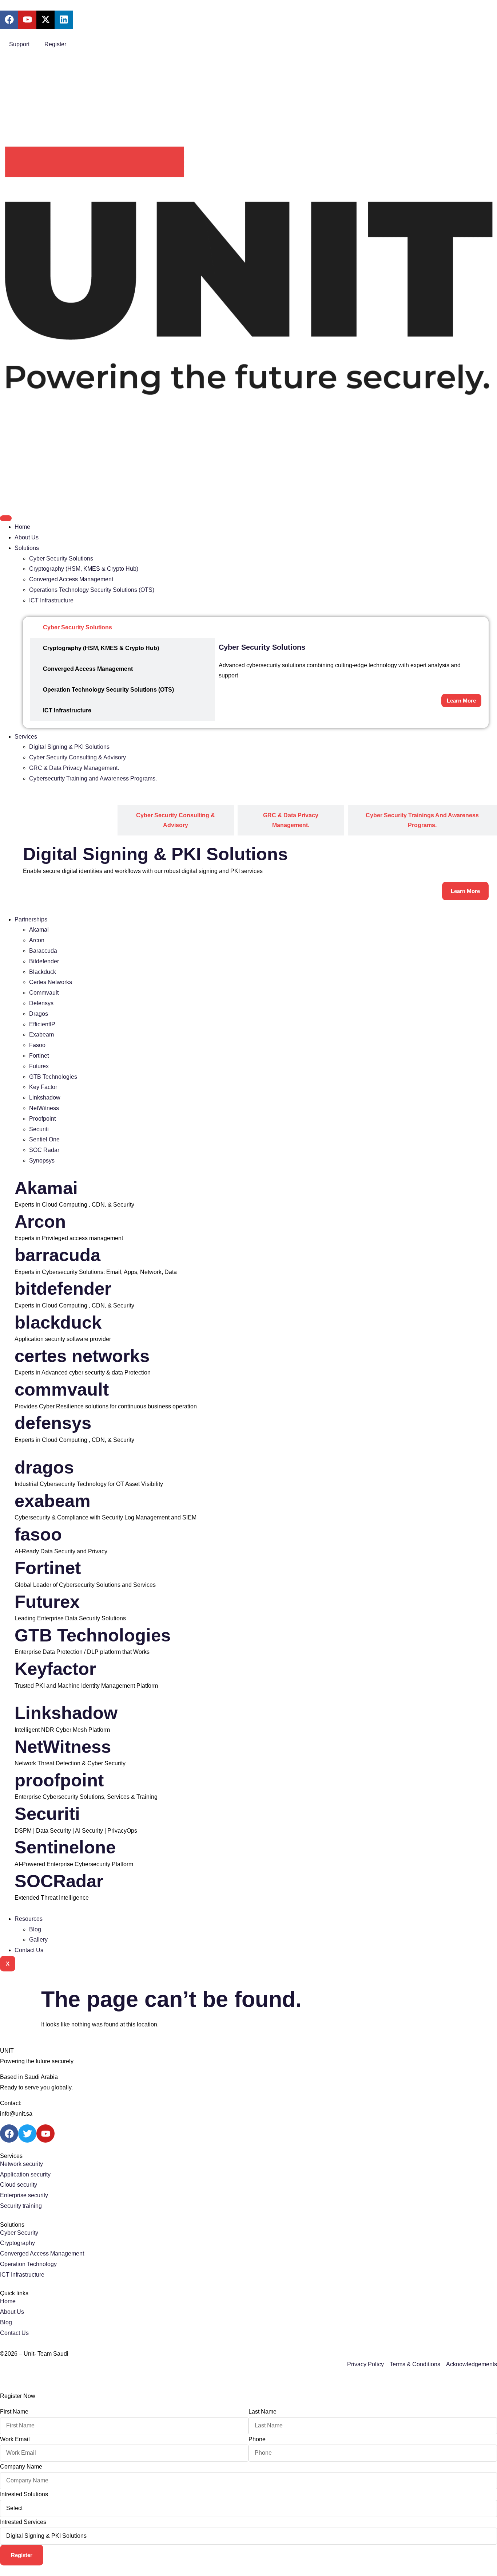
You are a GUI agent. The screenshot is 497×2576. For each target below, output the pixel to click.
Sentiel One (44, 1139)
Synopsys (42, 1161)
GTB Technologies (53, 1077)
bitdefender (63, 1289)
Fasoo (37, 1045)
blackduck (58, 1322)
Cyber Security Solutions (61, 559)
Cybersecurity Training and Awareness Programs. (93, 778)
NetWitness (44, 1108)
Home (22, 527)
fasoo (38, 1534)
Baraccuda (43, 951)
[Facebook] (9, 2133)
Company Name (21, 2467)
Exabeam (41, 1035)
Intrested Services (23, 2522)
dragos (44, 1467)
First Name (14, 2412)
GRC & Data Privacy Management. (74, 768)
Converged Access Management (71, 579)
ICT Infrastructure (51, 600)
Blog (35, 1929)
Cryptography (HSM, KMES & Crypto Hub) (84, 569)
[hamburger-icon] (6, 518)
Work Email (15, 2439)
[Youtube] (45, 2133)
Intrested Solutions (24, 2494)
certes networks (82, 1356)
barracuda (57, 1255)
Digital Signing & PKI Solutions (69, 747)
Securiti (39, 1129)
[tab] (123, 627)
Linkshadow (45, 1098)
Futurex (39, 1066)
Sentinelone (65, 1847)
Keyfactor (55, 1669)
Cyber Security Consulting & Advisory (77, 757)
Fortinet (39, 1056)
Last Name (263, 2412)
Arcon (37, 940)
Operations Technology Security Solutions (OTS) (92, 590)
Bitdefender (44, 961)
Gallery (38, 1940)
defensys (53, 1423)
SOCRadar (59, 1881)
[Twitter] (27, 2133)
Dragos (39, 1014)
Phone (257, 2439)
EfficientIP (42, 1024)
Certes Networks (51, 982)
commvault (62, 1389)
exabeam (53, 1501)
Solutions (27, 548)
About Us (27, 537)
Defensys (41, 1003)
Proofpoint (42, 1119)
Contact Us (29, 1950)
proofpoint (59, 1780)
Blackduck (43, 972)
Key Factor (43, 1087)
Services (26, 737)
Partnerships (31, 919)
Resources (29, 1919)
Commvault (44, 993)
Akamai (39, 930)
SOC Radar (44, 1150)
